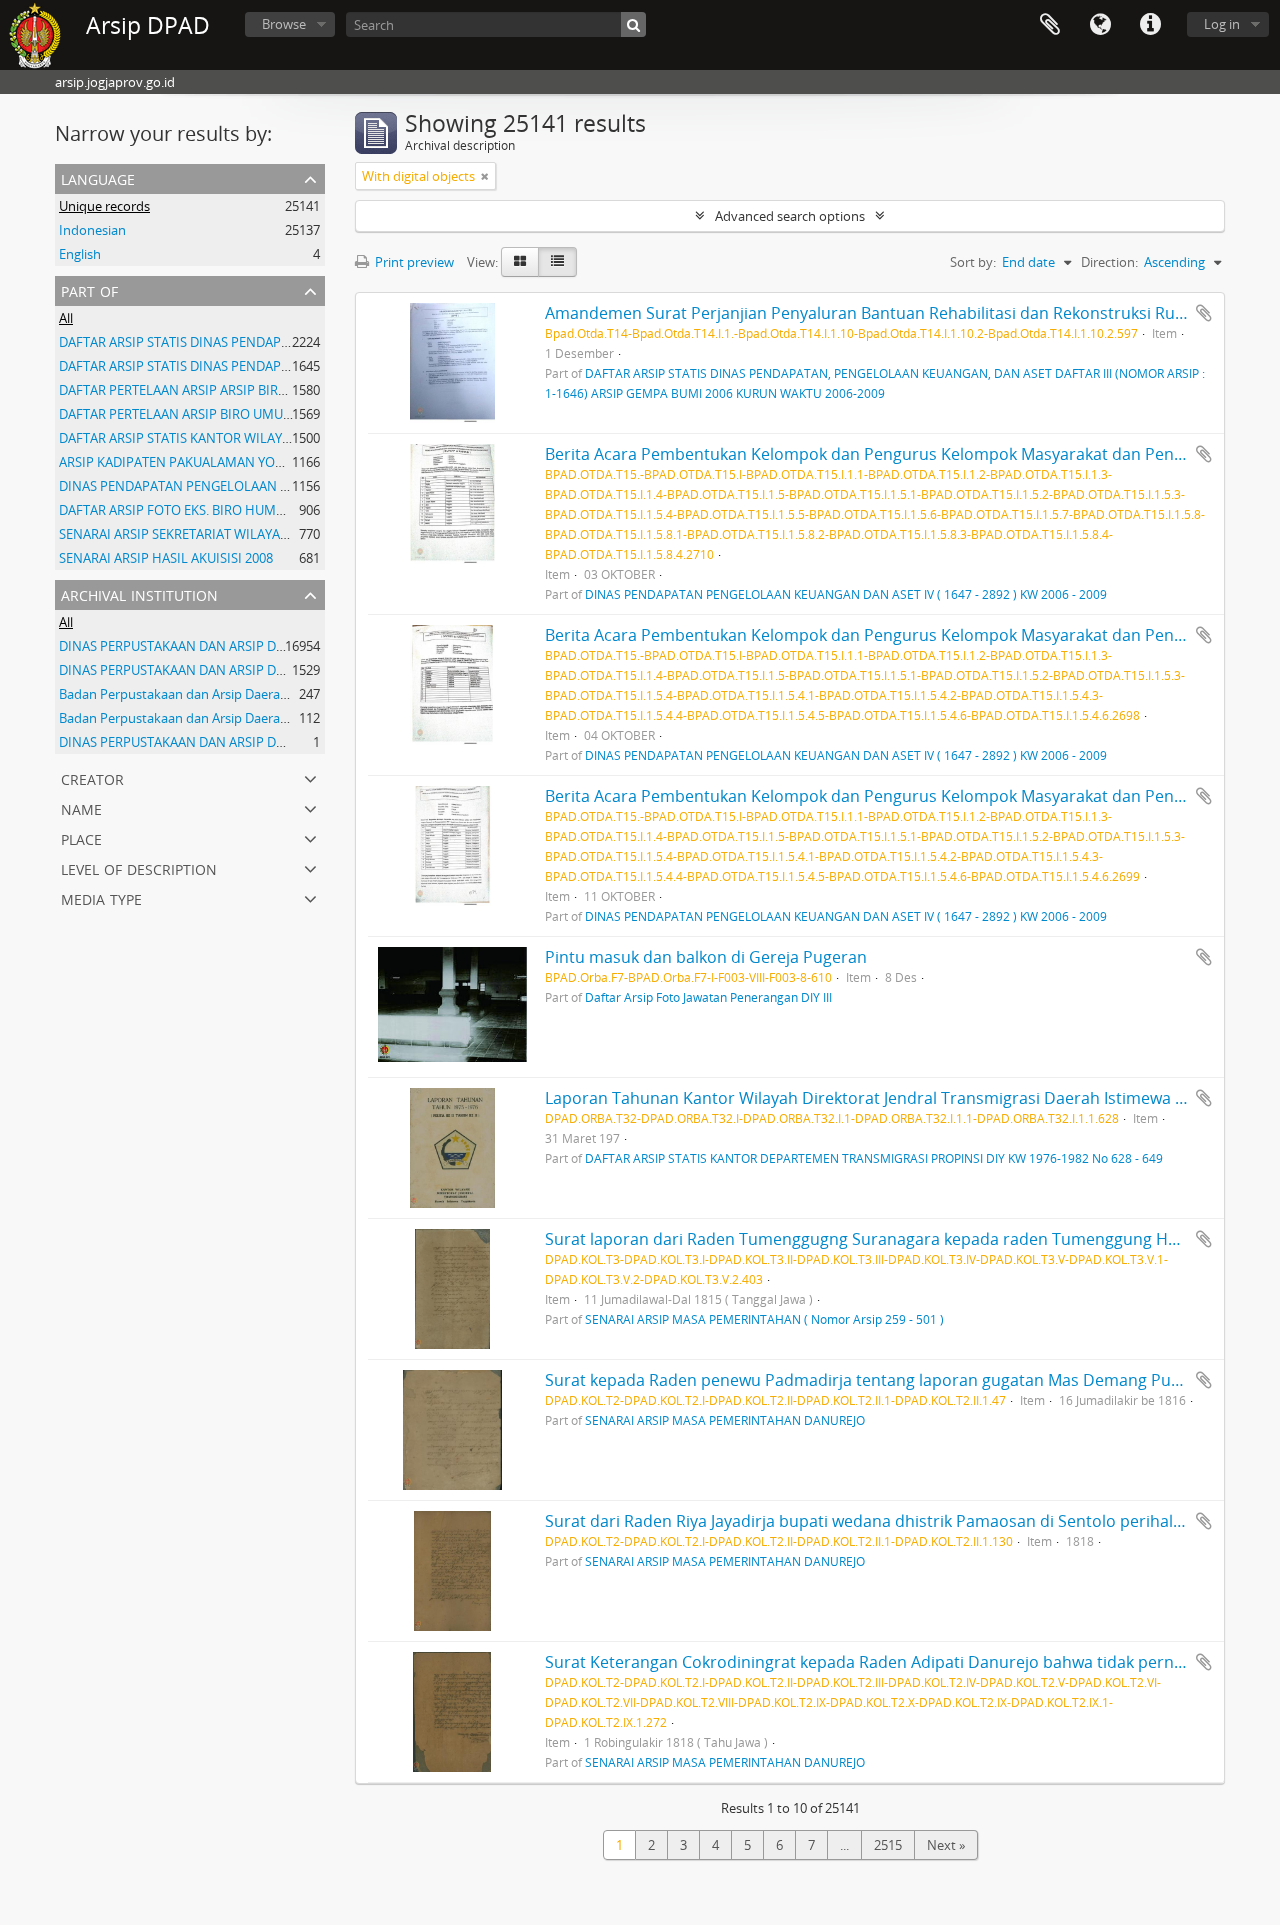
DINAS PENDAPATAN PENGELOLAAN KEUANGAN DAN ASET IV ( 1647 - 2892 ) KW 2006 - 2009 (846, 594)
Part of (89, 289)
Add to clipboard (1204, 313)
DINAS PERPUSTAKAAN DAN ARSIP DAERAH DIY (199, 646)
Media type (101, 897)
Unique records (104, 206)
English (80, 254)
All (66, 318)
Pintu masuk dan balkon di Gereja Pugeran (706, 957)
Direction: (1109, 262)
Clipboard (1050, 25)
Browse (284, 24)
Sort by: (973, 262)
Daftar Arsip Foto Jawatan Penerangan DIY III (708, 997)
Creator (92, 777)
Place (81, 837)
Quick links (1150, 25)
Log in (1222, 24)
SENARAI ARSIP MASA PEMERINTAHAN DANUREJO (725, 1420)
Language (1100, 25)
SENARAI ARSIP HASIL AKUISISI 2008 (166, 558)
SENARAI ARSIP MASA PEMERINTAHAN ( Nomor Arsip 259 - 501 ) (764, 1319)
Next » (946, 1845)
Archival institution (139, 593)
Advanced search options (790, 216)
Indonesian (92, 230)
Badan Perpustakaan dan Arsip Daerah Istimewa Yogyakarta (237, 694)
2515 (888, 1845)
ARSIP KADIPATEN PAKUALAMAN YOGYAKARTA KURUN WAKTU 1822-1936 (277, 462)
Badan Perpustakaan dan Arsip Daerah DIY (185, 718)
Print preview (413, 262)
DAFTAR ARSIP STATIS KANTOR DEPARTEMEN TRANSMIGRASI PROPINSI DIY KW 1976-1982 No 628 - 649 (874, 1158)
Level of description (139, 867)
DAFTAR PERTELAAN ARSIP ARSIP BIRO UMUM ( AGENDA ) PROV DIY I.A (269, 390)
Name (81, 807)
